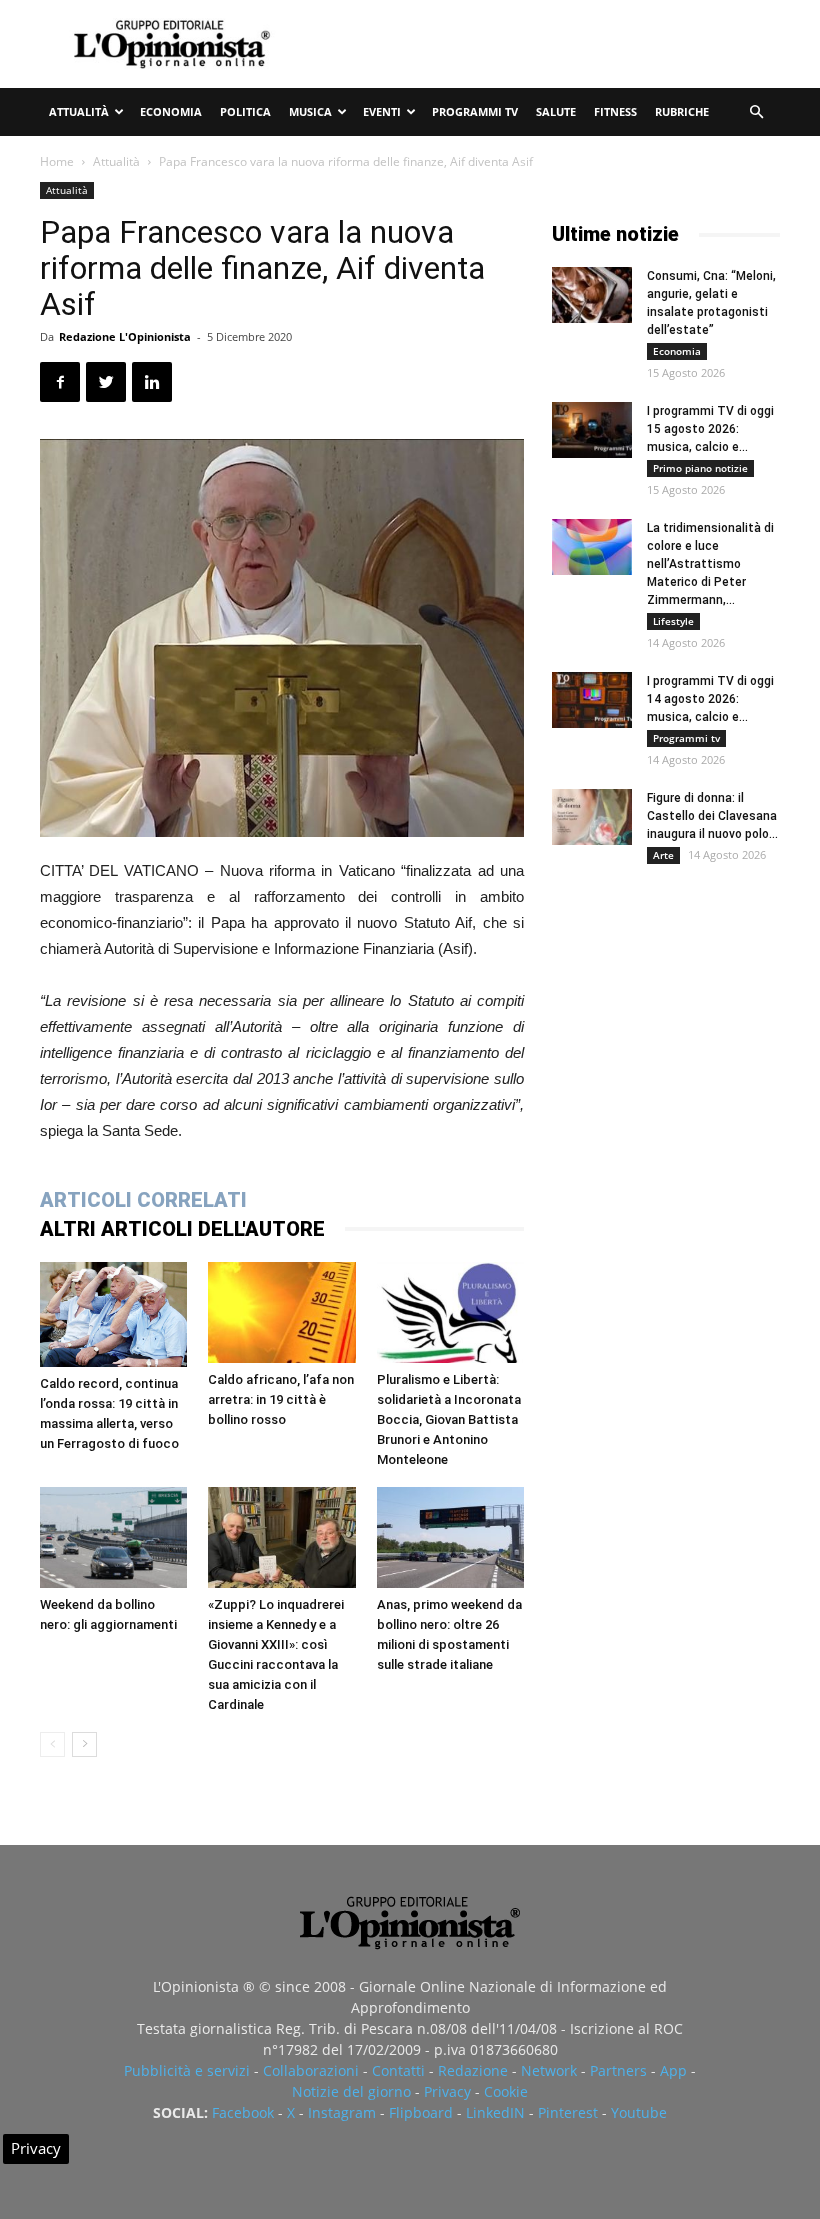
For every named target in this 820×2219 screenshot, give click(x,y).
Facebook (243, 2112)
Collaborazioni (311, 2070)
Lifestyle (673, 621)
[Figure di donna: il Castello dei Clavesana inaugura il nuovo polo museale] (592, 817)
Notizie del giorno (351, 2091)
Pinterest (568, 2112)
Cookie (506, 2091)
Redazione (473, 2070)
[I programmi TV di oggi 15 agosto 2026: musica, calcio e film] (592, 430)
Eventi (382, 111)
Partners (618, 2070)
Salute (556, 111)
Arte (663, 855)
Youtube (639, 2112)
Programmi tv (475, 111)
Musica (310, 111)
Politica (245, 111)
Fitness (615, 111)
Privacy (447, 2091)
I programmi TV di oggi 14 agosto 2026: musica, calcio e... (710, 699)
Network (549, 2070)
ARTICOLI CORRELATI (143, 1200)
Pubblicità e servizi (187, 2070)
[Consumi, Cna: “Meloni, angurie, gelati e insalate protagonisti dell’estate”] (592, 295)
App (673, 2070)
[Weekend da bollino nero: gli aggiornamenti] (113, 1537)
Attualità (79, 111)
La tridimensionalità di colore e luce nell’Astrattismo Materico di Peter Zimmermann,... (710, 564)
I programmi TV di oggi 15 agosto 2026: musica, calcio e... (710, 429)
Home (57, 161)
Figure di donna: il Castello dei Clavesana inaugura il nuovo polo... (712, 816)
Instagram (342, 2112)
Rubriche (682, 111)
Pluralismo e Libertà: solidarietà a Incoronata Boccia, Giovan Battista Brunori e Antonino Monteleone (449, 1419)
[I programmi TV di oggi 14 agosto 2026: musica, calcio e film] (592, 700)
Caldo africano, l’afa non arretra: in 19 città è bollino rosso (281, 1399)
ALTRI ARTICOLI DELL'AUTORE (182, 1229)
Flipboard (421, 2112)
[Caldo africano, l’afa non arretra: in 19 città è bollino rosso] (281, 1312)
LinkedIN (495, 2112)
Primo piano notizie (700, 468)
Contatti (398, 2070)
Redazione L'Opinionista (125, 336)
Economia (171, 111)
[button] (756, 112)
